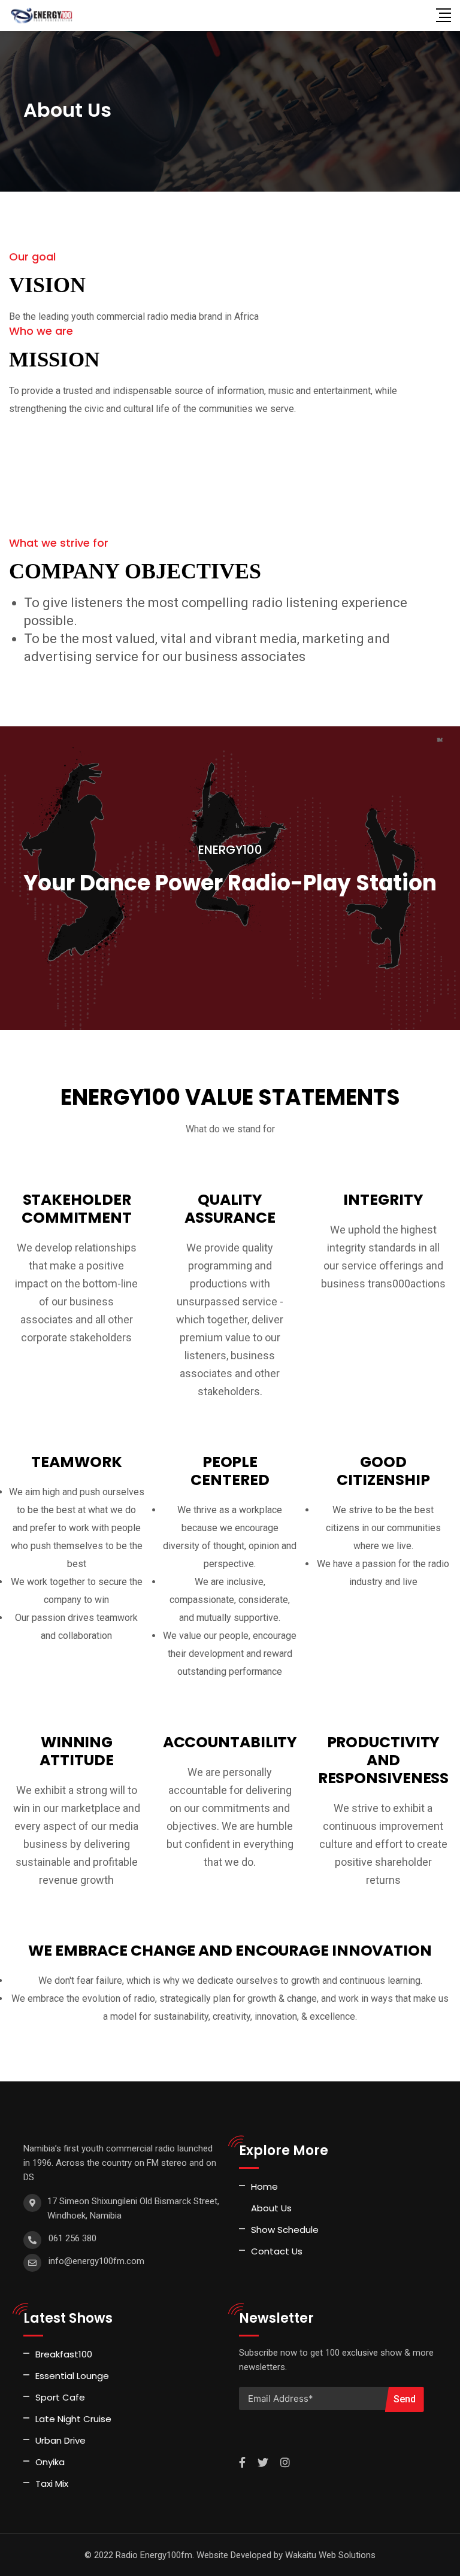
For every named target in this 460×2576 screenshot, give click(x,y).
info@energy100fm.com (96, 2261)
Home (264, 2186)
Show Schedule (285, 2230)
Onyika (50, 2462)
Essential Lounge (72, 2376)
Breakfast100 (64, 2354)
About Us (271, 2208)
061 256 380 (72, 2238)
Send (405, 2399)
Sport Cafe (60, 2397)
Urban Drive (60, 2440)
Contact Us (277, 2251)
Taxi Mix (52, 2483)
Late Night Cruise (73, 2419)
